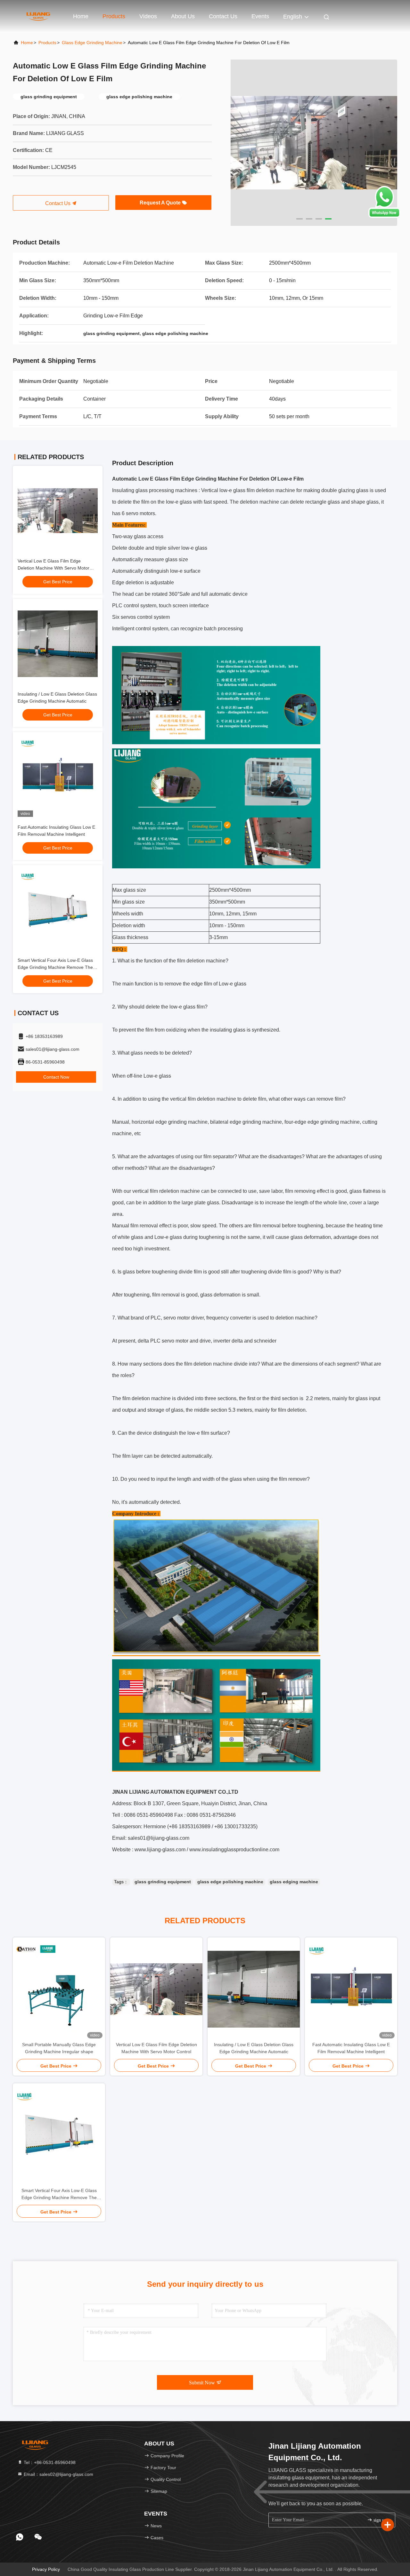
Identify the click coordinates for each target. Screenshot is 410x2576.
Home (81, 16)
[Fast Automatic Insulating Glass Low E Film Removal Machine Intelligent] (351, 1989)
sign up (379, 2520)
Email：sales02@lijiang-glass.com (58, 2474)
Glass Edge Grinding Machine (92, 43)
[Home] (38, 16)
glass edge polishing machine (230, 1882)
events (260, 16)
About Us (183, 16)
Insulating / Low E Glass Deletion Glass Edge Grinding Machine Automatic (254, 2048)
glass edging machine (294, 1882)
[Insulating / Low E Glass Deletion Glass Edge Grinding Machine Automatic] (254, 1989)
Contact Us (223, 16)
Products (114, 16)
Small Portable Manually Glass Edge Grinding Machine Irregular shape (59, 2048)
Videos (148, 16)
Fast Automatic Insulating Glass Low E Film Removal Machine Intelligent (351, 2048)
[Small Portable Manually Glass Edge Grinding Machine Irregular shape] (59, 1989)
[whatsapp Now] (384, 216)
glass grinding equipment (163, 1882)
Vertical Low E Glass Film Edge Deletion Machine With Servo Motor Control (53, 568)
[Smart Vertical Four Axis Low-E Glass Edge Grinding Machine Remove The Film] (59, 2135)
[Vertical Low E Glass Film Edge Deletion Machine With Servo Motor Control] (156, 1989)
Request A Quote (161, 203)
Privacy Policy (46, 2569)
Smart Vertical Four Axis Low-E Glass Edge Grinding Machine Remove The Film (55, 967)
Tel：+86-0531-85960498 (49, 2462)
